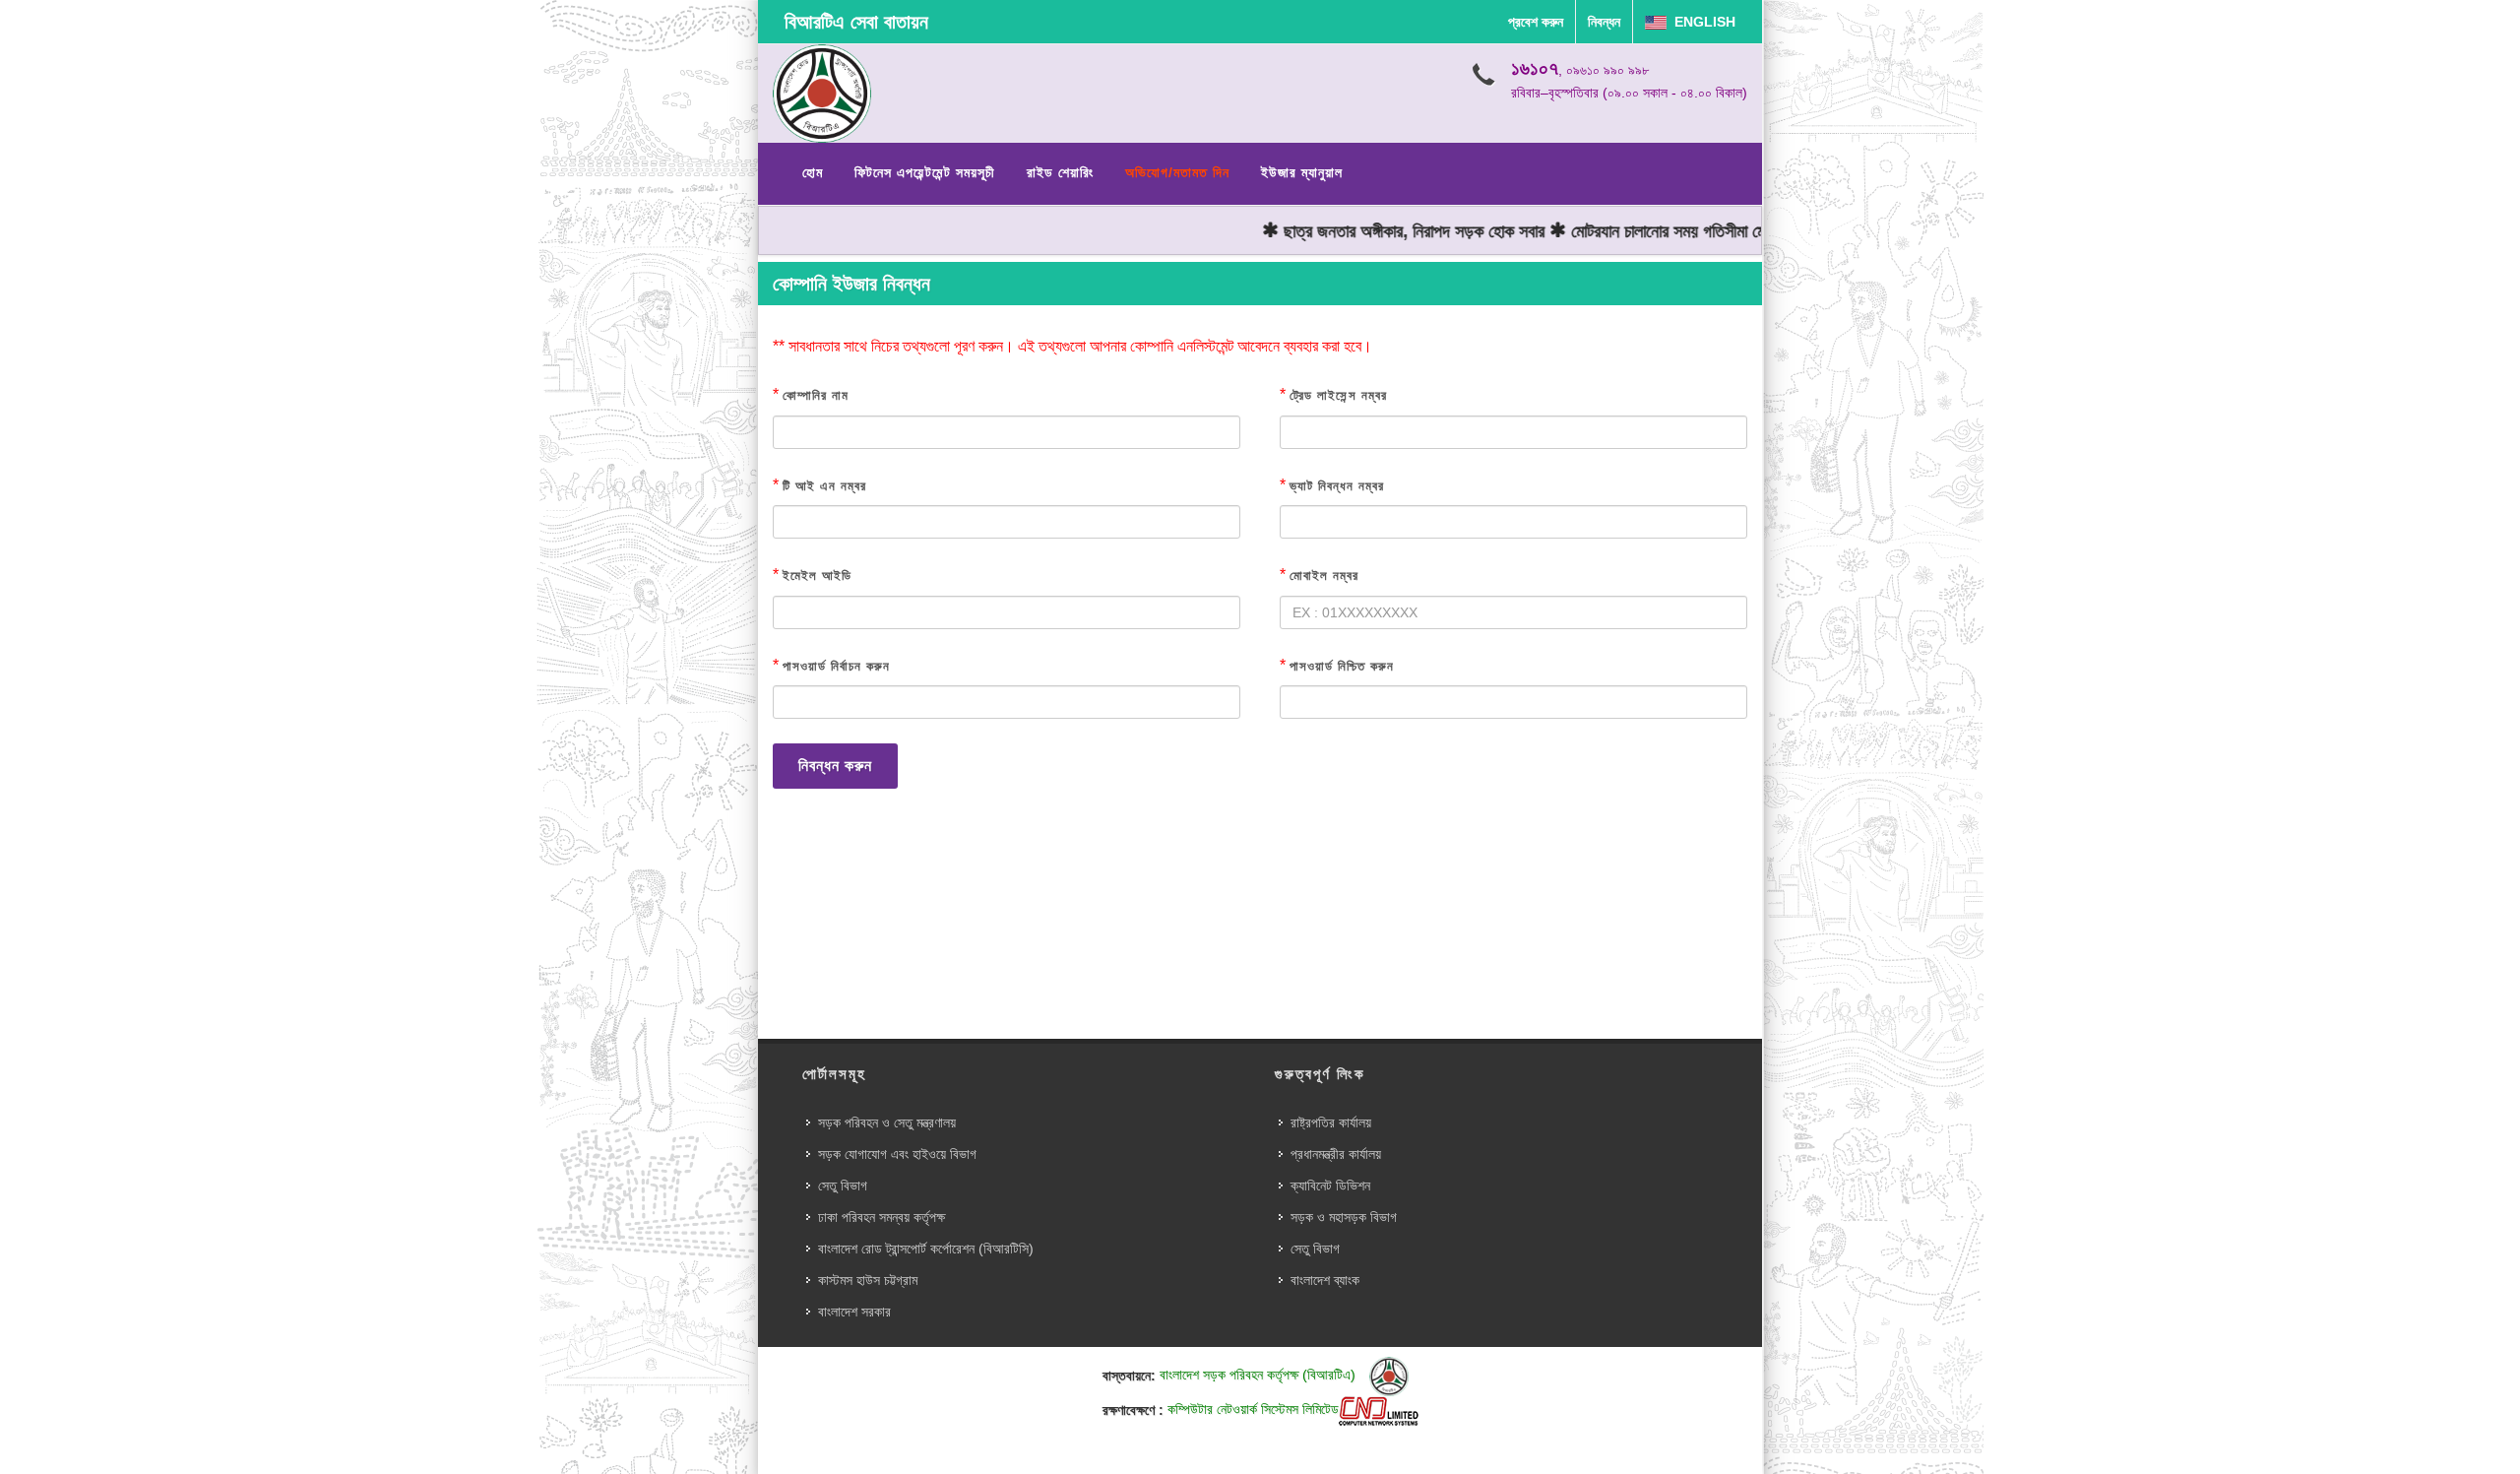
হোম (813, 172)
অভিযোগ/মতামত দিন (1177, 172)
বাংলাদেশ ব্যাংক (1325, 1280)
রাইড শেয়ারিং (1060, 172)
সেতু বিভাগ (843, 1186)
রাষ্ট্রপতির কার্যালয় (1331, 1122)
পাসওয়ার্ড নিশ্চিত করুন (1342, 666)
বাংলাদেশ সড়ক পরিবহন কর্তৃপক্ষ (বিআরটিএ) (1260, 1375)
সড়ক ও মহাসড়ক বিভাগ (1344, 1217)
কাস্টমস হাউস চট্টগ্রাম (868, 1280)
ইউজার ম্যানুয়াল (1302, 172)
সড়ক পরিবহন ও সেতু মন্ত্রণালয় (887, 1122)
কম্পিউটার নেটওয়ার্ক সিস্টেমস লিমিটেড (1253, 1409)
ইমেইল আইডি (817, 576)
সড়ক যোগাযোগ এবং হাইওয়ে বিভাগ (897, 1154)
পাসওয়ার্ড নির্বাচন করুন (836, 666)
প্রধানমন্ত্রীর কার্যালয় (1336, 1154)
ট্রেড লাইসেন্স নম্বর (1338, 395)
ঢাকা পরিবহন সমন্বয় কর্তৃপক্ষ (882, 1217)
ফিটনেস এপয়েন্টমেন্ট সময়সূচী (925, 172)
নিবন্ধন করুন (835, 766)
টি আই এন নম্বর (824, 486)
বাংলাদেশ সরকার (854, 1312)
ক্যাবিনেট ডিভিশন (1330, 1186)
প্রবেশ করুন (1536, 22)
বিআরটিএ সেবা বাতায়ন (856, 22)
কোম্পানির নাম (816, 395)
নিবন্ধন (1604, 22)
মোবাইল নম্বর (1324, 576)
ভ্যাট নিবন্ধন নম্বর (1337, 486)
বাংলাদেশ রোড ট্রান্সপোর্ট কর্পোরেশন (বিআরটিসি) (926, 1249)
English (1701, 22)
